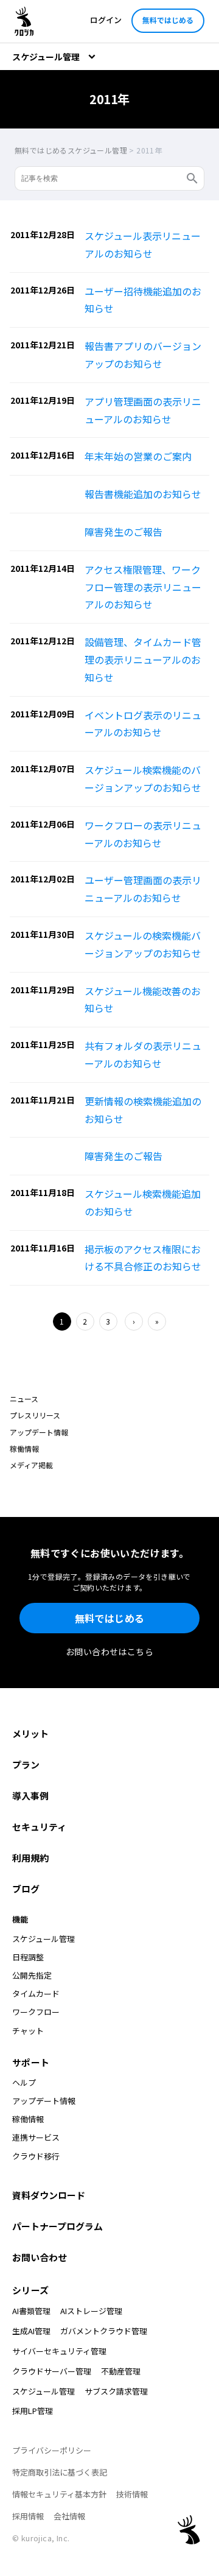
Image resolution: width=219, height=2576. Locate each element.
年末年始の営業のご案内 (138, 456)
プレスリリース (35, 1415)
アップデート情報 (39, 1432)
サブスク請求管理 (116, 2391)
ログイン (106, 20)
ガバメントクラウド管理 (104, 2331)
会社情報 (69, 2516)
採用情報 (28, 2516)
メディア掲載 (31, 1465)
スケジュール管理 (43, 2391)
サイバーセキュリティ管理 (59, 2351)
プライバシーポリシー (52, 2450)
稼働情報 (24, 1448)
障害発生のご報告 (123, 532)
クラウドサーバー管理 (52, 2371)
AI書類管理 (31, 2311)
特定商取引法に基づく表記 (60, 2472)
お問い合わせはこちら (109, 1652)
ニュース (24, 1399)
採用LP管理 (33, 2411)
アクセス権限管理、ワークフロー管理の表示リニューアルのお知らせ (143, 587)
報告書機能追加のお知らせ (143, 494)
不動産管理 (121, 2371)
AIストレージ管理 (91, 2311)
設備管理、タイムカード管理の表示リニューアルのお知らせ (143, 660)
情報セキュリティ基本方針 (59, 2494)
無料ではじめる (168, 20)
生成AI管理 (31, 2331)
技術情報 (132, 2494)
